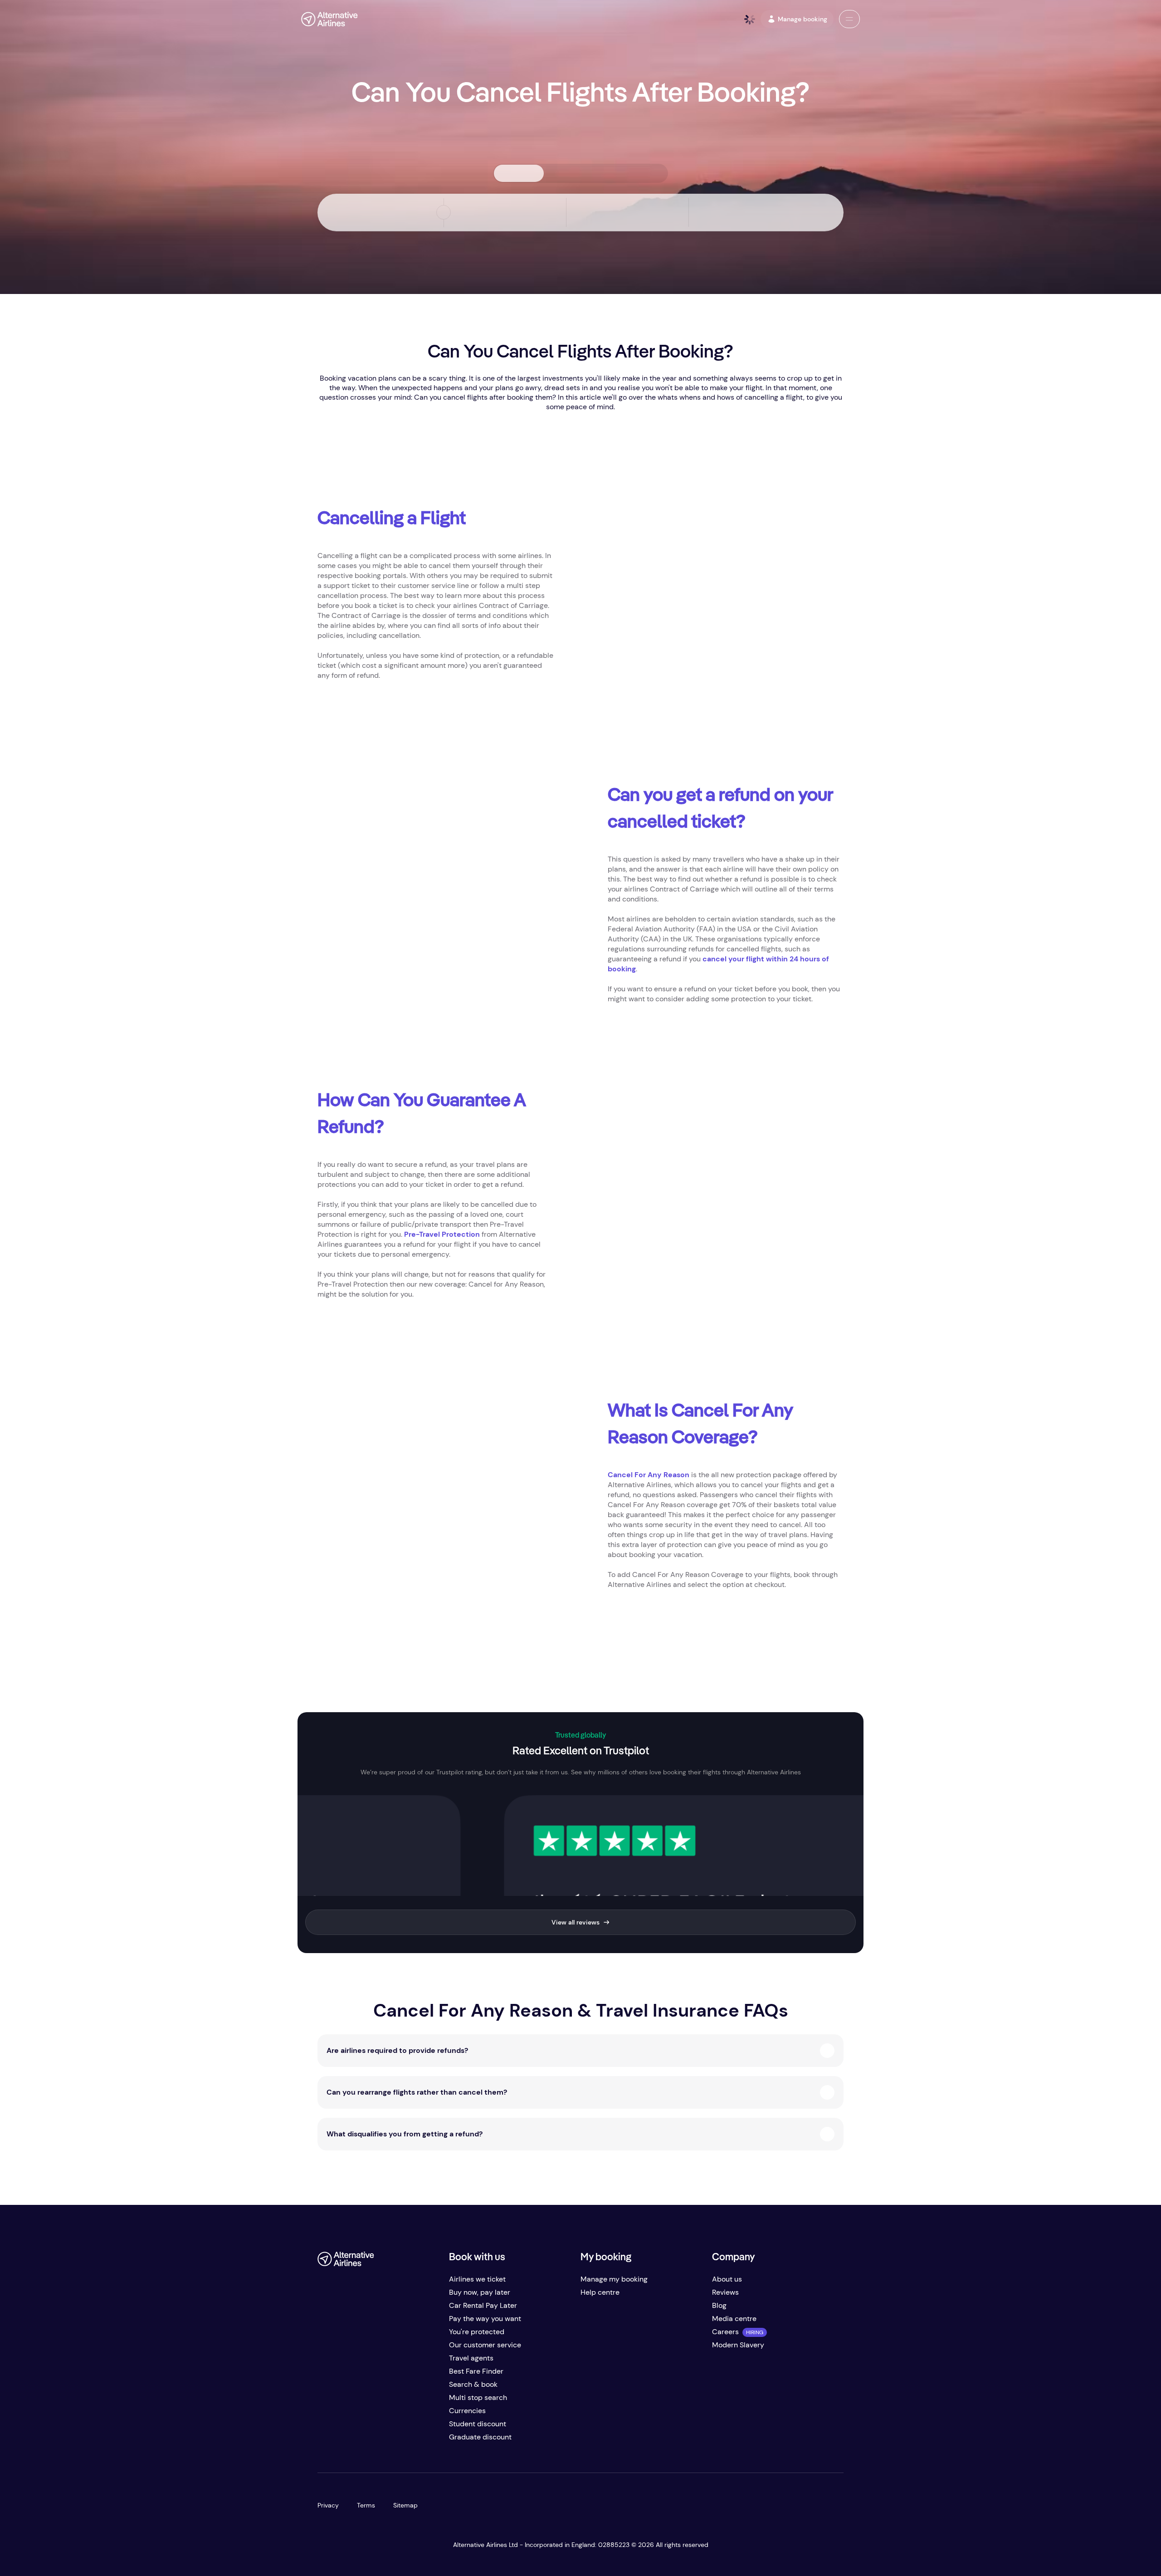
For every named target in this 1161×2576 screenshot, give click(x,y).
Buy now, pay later (480, 2292)
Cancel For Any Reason (649, 1475)
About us (727, 2279)
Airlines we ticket (477, 2279)
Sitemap (405, 2505)
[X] (343, 2441)
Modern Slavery (738, 2345)
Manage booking (802, 19)
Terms (366, 2505)
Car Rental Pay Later (483, 2305)
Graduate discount (480, 2437)
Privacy (328, 2505)
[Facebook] (325, 2441)
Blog (719, 2305)
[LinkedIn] (397, 2441)
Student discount (478, 2424)
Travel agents (471, 2358)
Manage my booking (614, 2279)
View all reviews (576, 1922)
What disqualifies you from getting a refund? (405, 2134)
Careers (725, 2332)
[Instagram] (379, 2441)
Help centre (600, 2292)
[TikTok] (361, 2441)
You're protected (477, 2332)
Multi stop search (478, 2397)
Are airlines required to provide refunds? (397, 2050)
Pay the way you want (485, 2319)
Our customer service (485, 2345)
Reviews (725, 2292)
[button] (849, 19)
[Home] (329, 19)
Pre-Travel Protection (442, 1234)
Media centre (734, 2319)
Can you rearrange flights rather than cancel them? (417, 2092)
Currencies (467, 2411)
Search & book (473, 2384)
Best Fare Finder (476, 2371)
